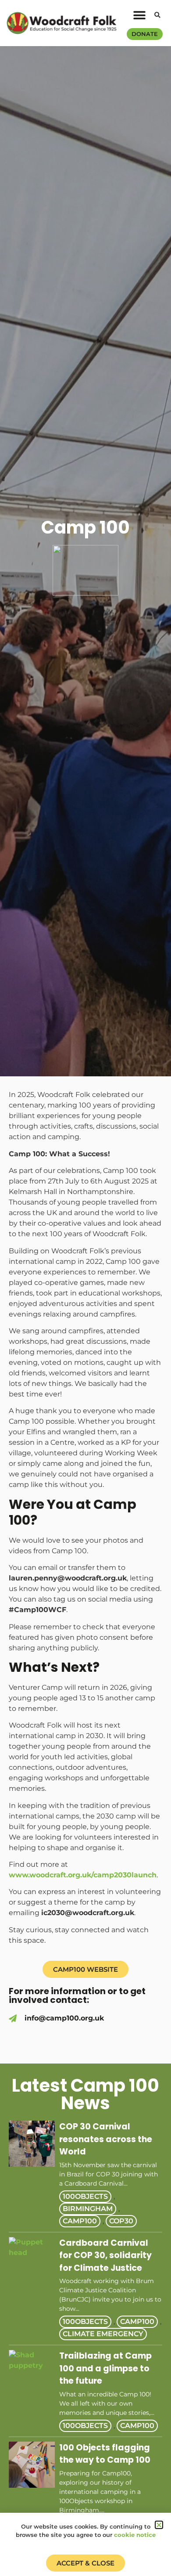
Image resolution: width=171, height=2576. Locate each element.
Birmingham (88, 2209)
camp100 (80, 2221)
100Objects (85, 2196)
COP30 (121, 2221)
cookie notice (135, 2535)
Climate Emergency (103, 2334)
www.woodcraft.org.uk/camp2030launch (83, 1875)
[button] (139, 16)
